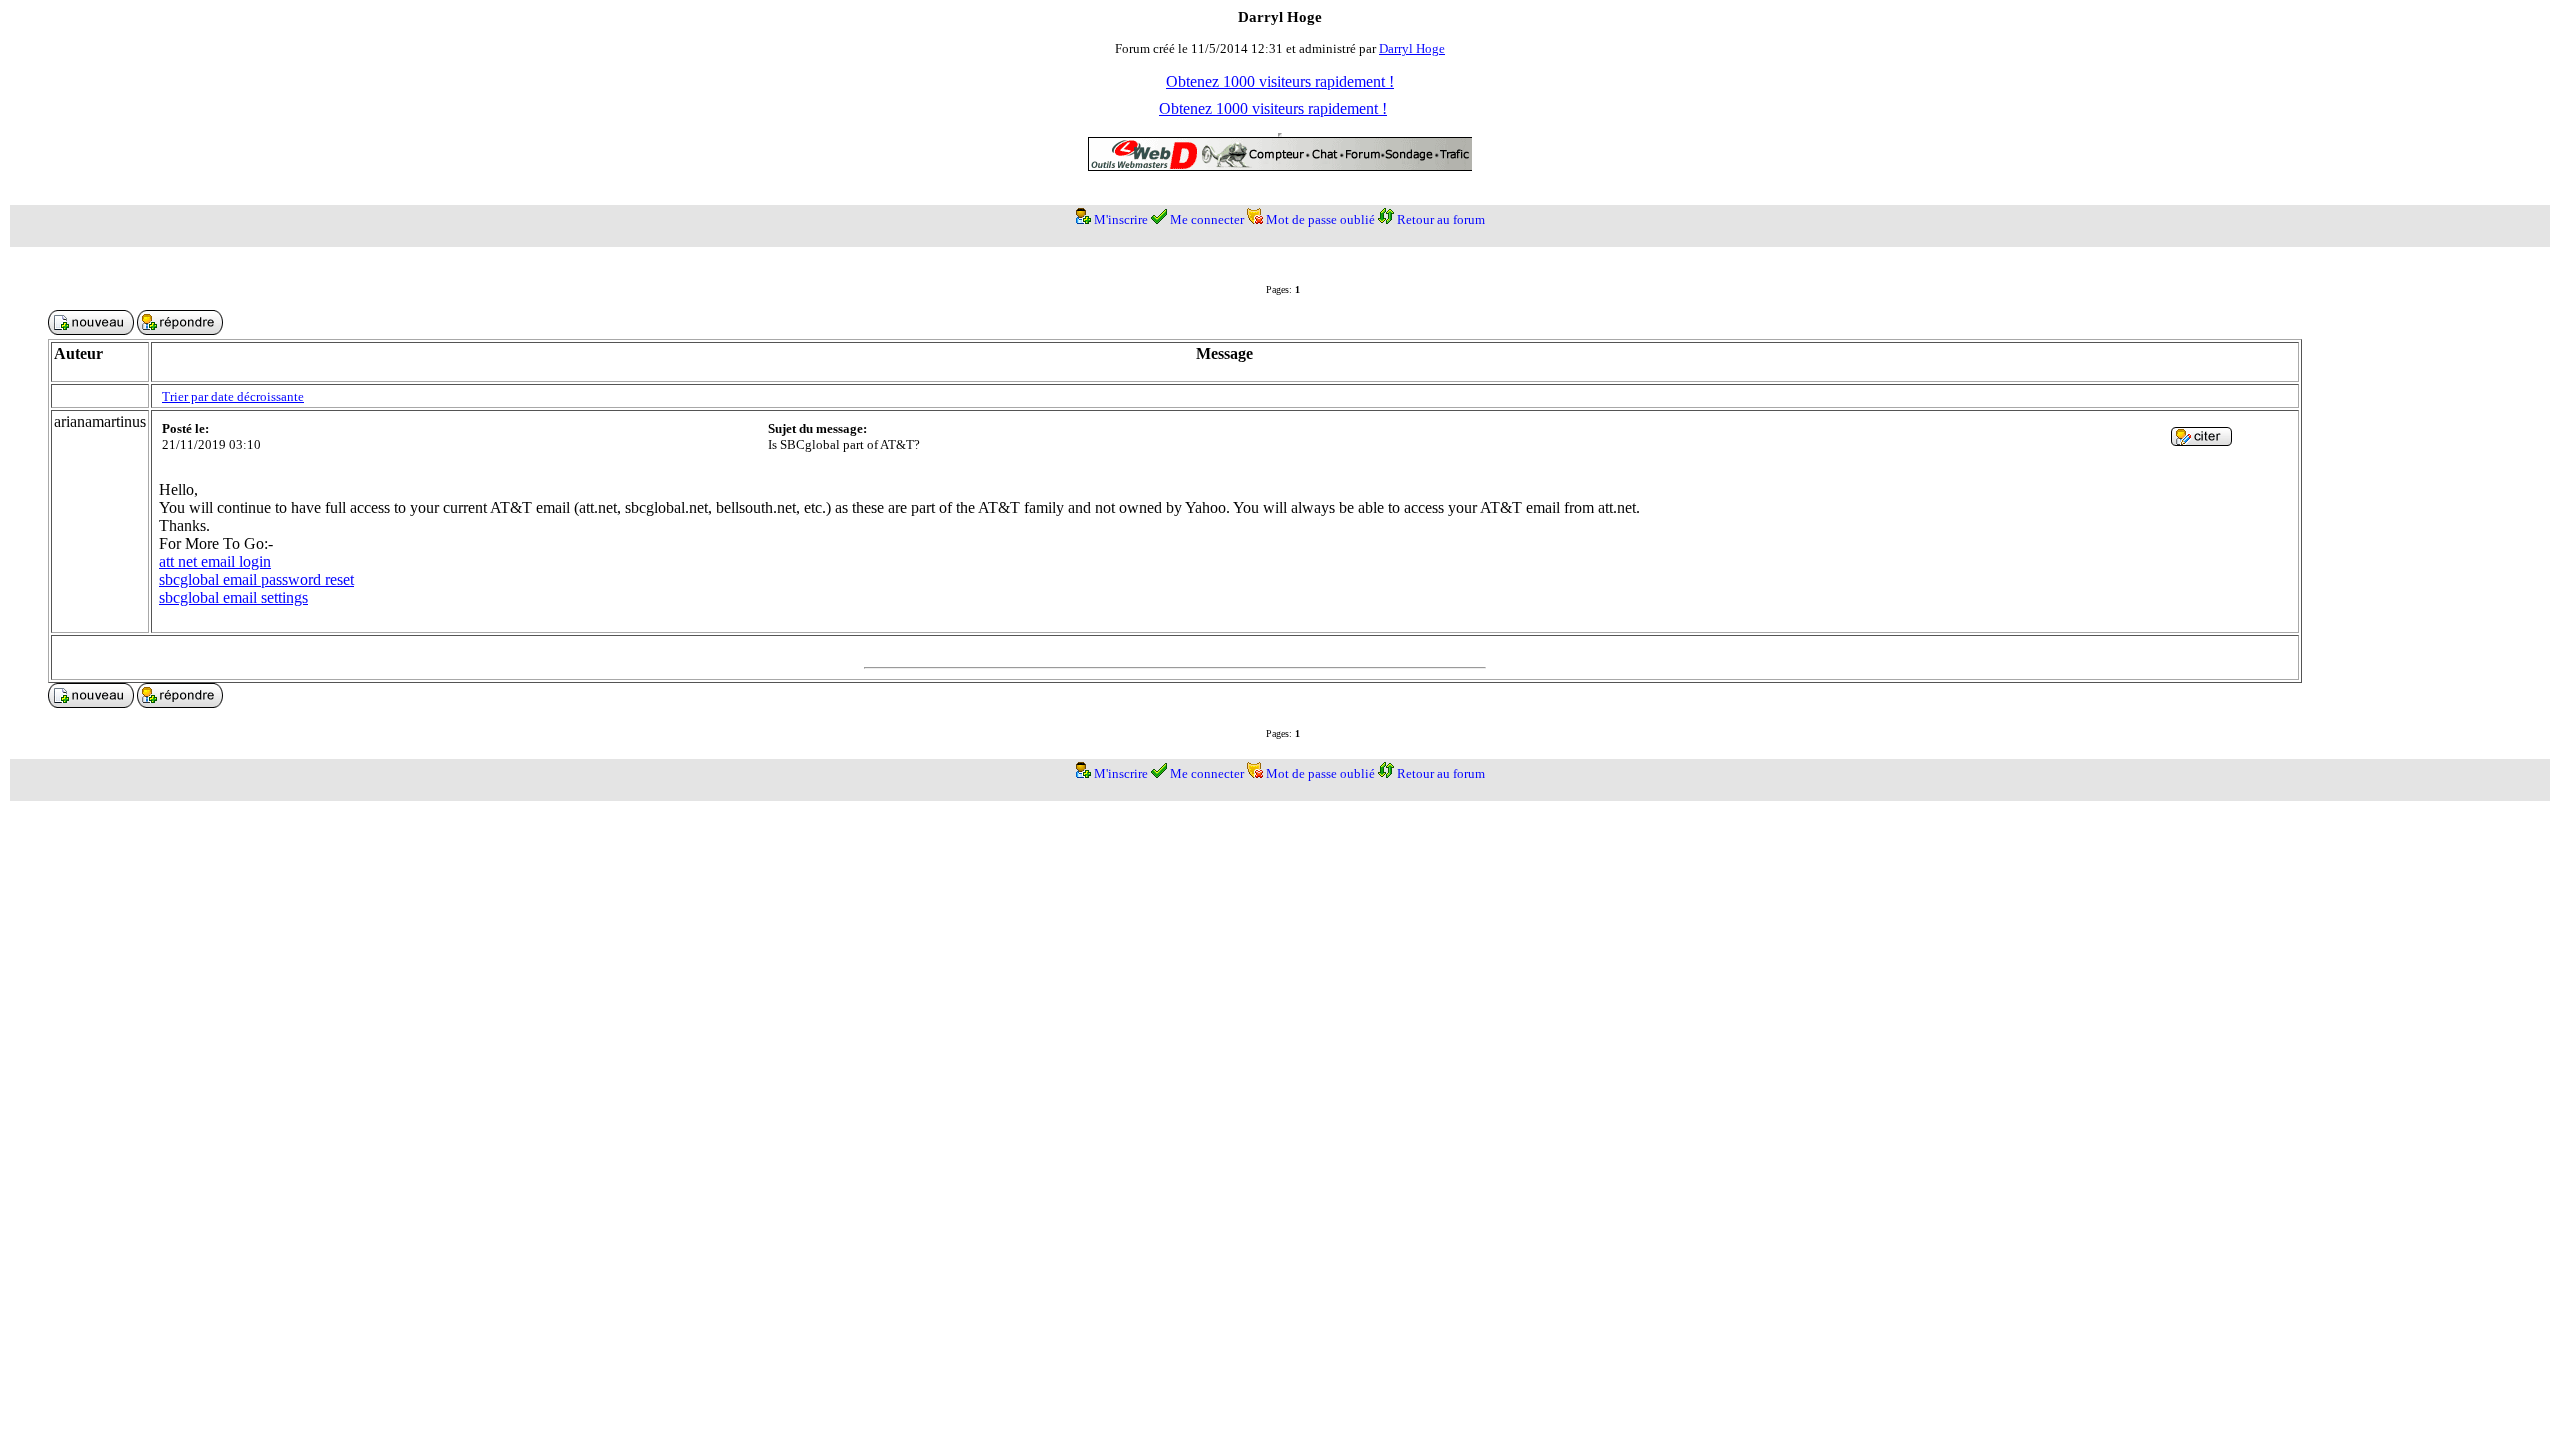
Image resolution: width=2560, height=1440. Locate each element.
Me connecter (1207, 219)
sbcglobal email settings (233, 597)
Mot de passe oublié (1320, 219)
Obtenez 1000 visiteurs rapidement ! (1280, 81)
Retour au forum (1441, 219)
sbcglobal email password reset (256, 579)
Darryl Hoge (1412, 48)
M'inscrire (1121, 219)
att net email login (215, 561)
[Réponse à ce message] (2201, 440)
